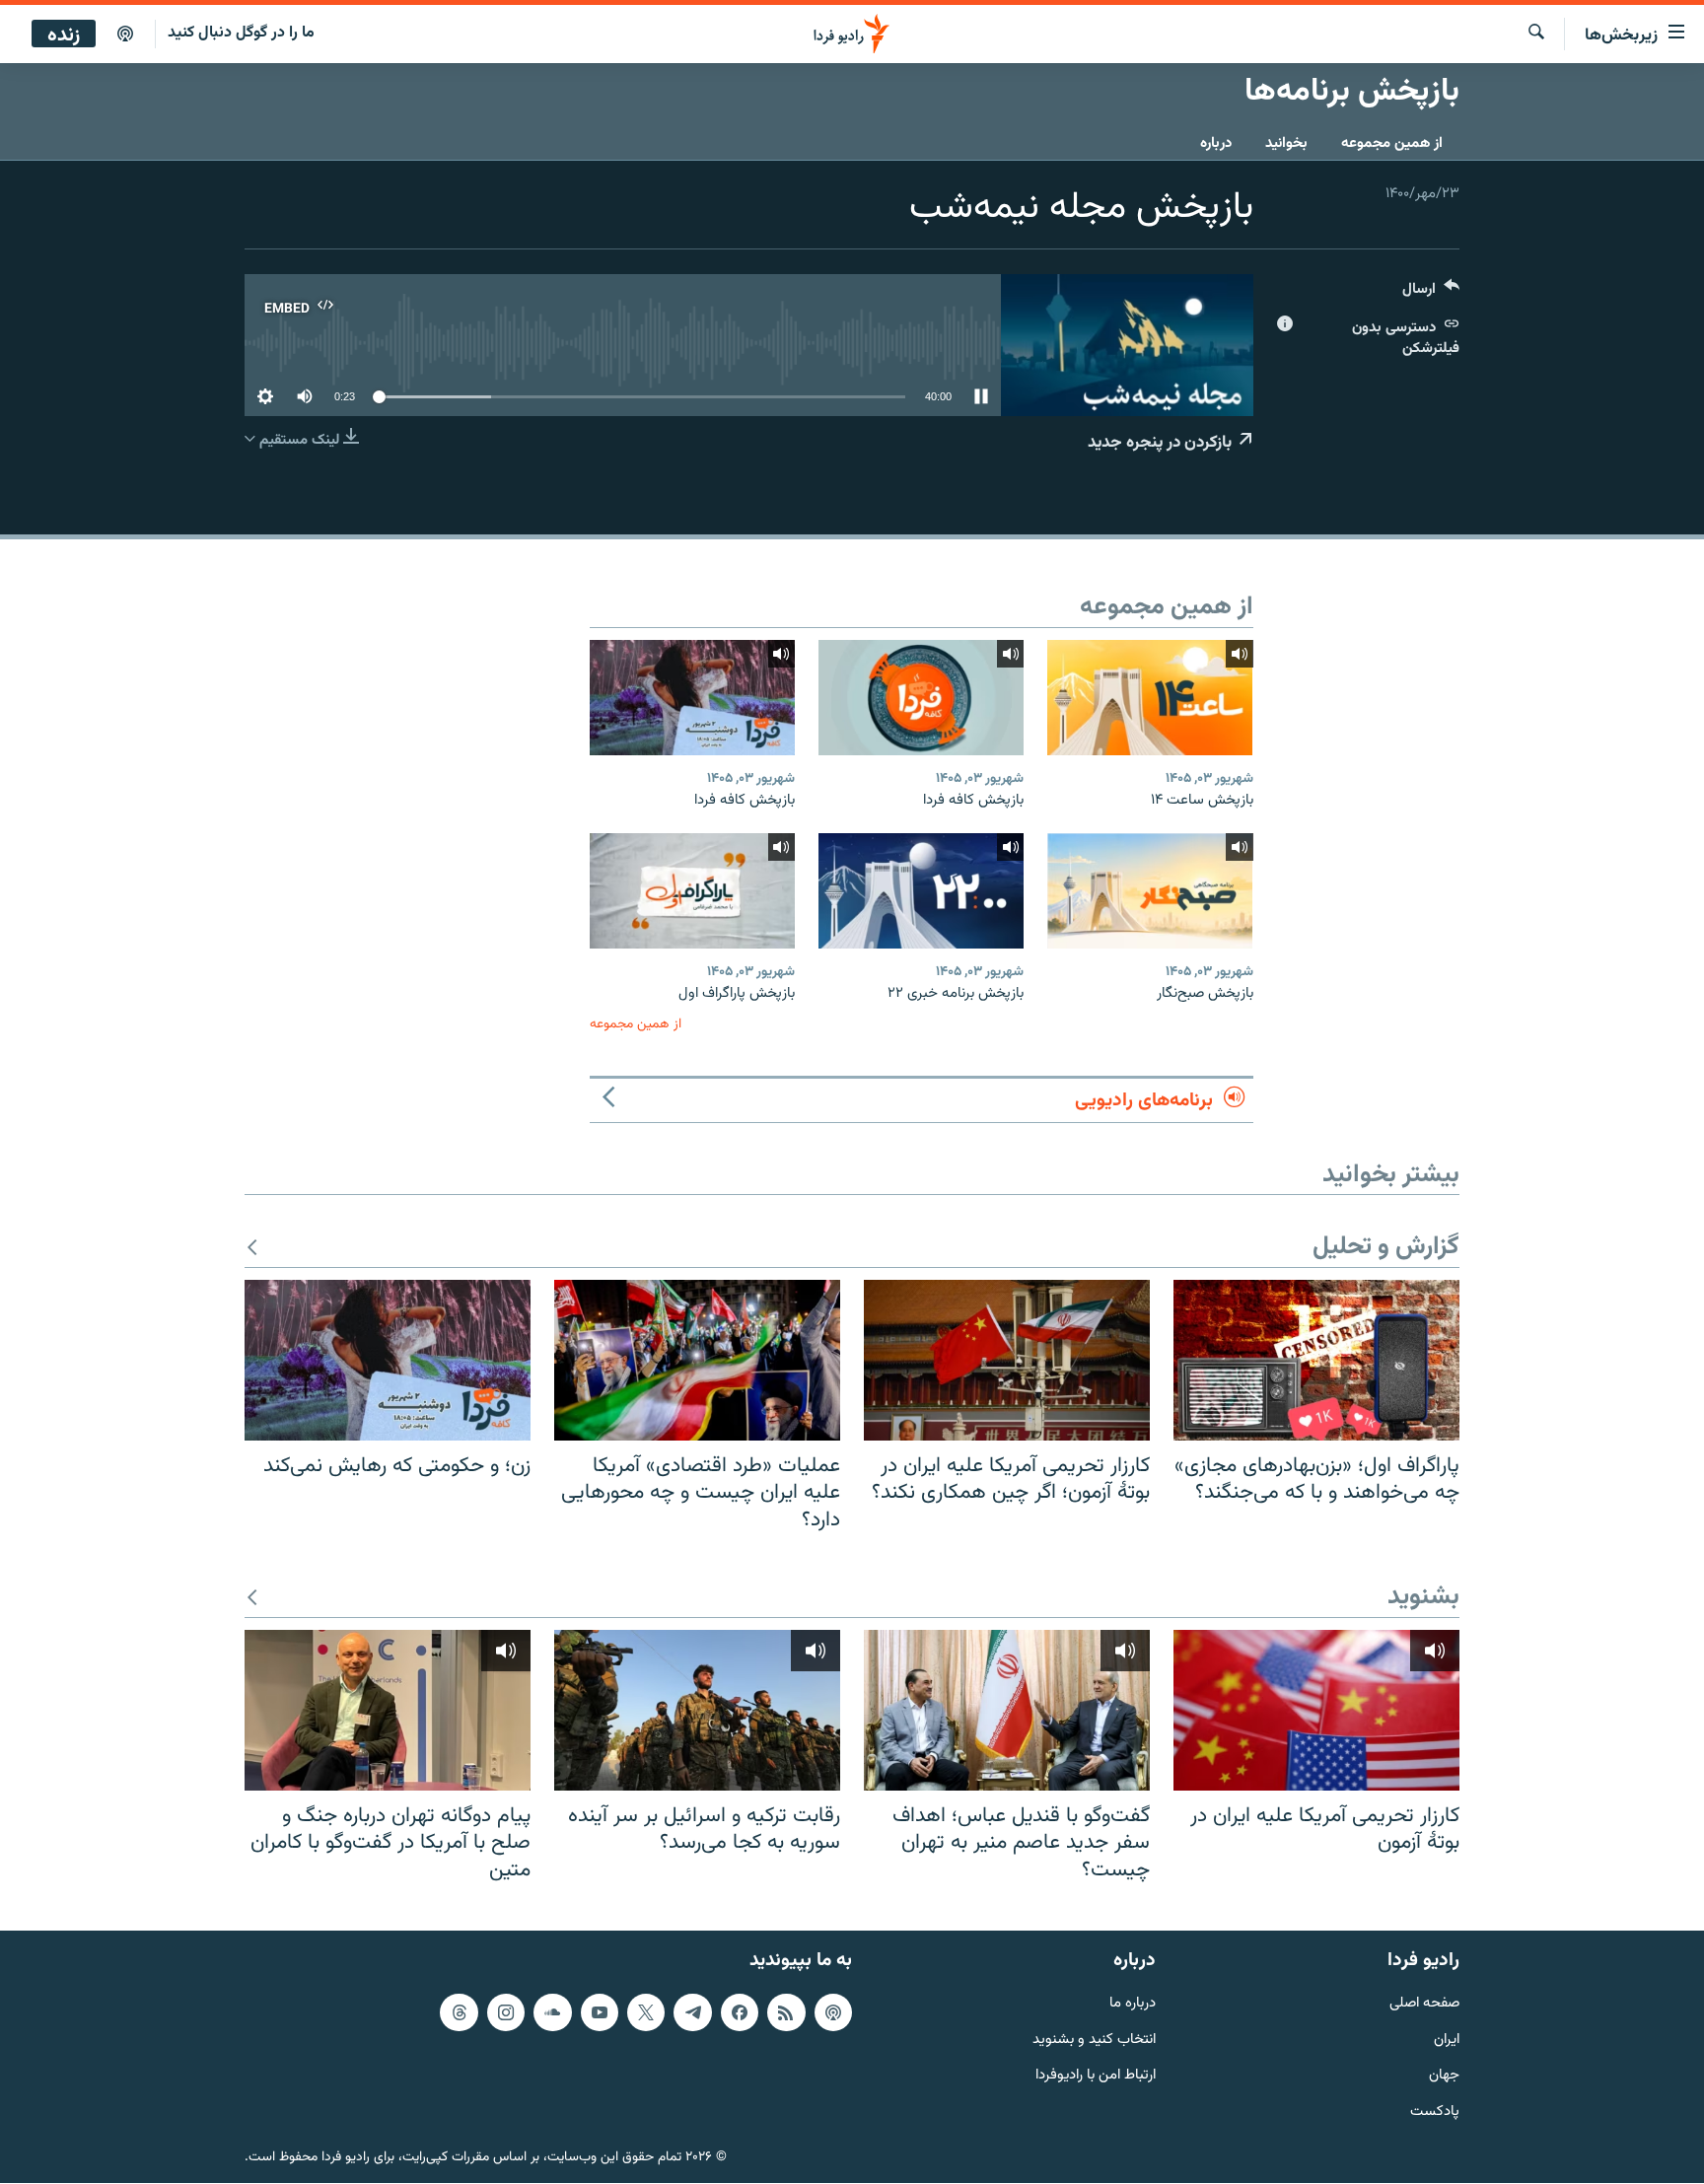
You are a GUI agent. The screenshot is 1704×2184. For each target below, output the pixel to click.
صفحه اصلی (1424, 2004)
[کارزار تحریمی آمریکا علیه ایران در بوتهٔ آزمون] (1316, 1710)
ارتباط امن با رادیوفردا (1096, 2077)
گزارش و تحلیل (1386, 1248)
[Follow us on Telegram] (692, 2012)
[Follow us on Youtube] (600, 2012)
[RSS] (786, 2012)
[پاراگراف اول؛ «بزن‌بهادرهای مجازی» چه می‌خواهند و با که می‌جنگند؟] (1316, 1360)
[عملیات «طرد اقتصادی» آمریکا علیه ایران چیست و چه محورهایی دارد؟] (697, 1360)
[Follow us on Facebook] (740, 2012)
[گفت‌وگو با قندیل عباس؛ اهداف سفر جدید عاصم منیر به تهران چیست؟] (1007, 1710)
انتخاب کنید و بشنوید (1094, 2041)
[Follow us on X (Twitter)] (646, 2012)
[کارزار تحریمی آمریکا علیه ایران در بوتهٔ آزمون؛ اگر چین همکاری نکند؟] (1007, 1360)
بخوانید (1286, 143)
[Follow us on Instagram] (506, 2012)
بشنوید (1423, 1598)
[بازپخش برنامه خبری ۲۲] (921, 891)
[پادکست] (125, 35)
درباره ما (1133, 2004)
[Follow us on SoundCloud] (552, 2012)
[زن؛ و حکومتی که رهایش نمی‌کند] (388, 1360)
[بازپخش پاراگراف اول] (692, 891)
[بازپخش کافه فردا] (921, 698)
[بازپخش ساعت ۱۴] (1150, 698)
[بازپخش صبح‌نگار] (1150, 891)
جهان (1444, 2077)
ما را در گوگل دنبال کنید (241, 33)
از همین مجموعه (1392, 143)
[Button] (1431, 293)
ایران (1447, 2041)
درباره (1216, 143)
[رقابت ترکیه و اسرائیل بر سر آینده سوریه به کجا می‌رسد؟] (697, 1710)
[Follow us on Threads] (459, 2012)
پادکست (1435, 2114)
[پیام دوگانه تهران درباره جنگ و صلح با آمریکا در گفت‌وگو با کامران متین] (388, 1710)
